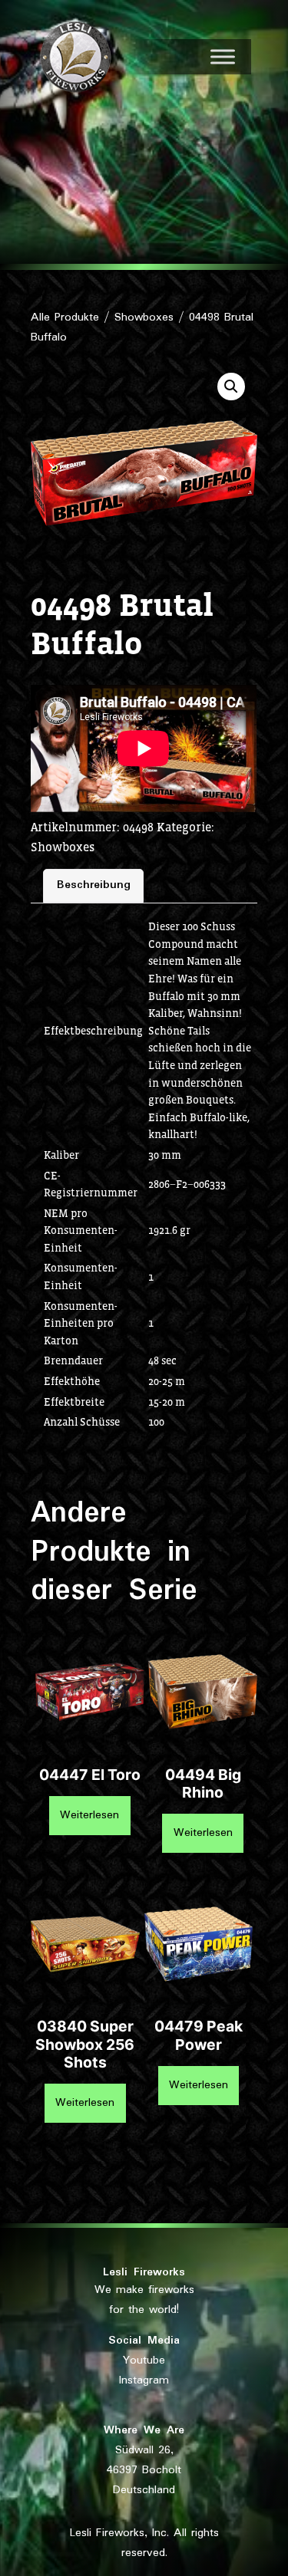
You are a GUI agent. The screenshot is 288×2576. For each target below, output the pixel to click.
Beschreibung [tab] (94, 885)
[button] (231, 387)
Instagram (144, 2380)
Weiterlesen (89, 1815)
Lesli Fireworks (144, 2272)
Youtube (144, 2361)
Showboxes (144, 317)
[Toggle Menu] (223, 56)
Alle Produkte (65, 317)
